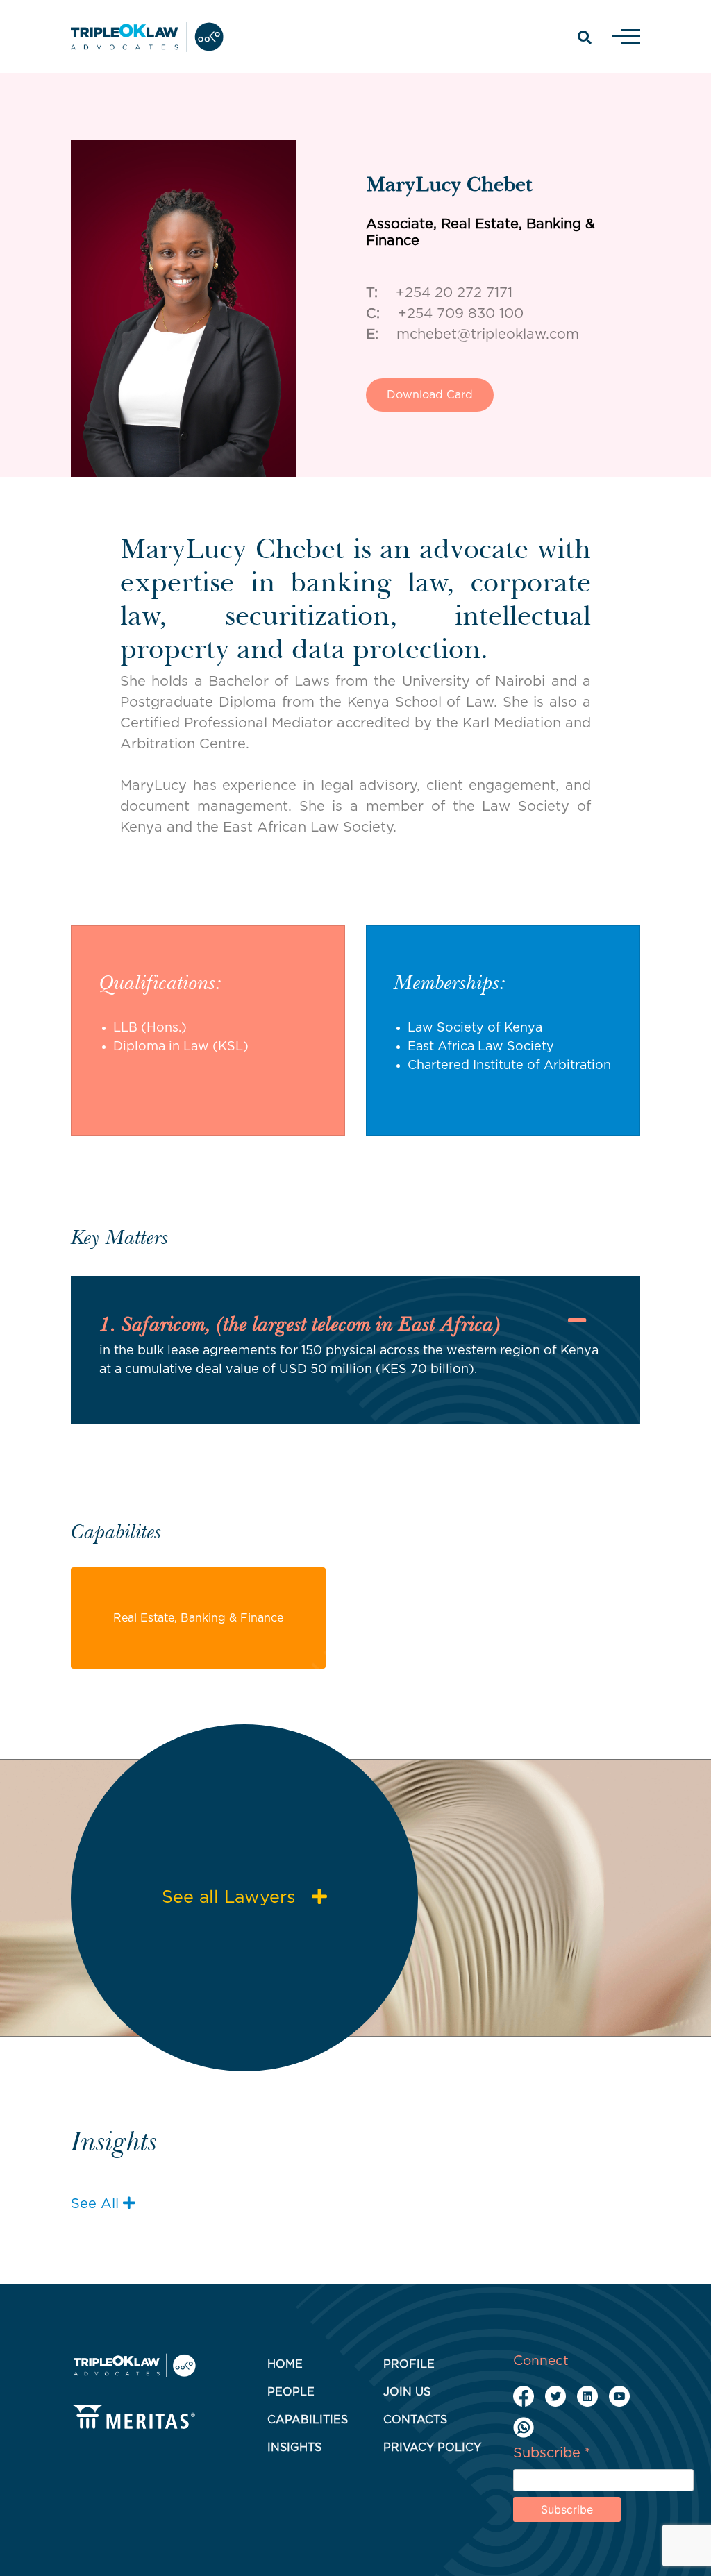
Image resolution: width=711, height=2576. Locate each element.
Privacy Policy (432, 2448)
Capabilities (308, 2420)
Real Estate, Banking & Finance (198, 1618)
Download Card (430, 395)
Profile (409, 2364)
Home (285, 2364)
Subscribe (552, 2453)
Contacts (415, 2420)
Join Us (407, 2392)
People (291, 2392)
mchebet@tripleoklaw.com (488, 335)
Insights (294, 2448)
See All (97, 2204)
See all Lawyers (231, 1897)
